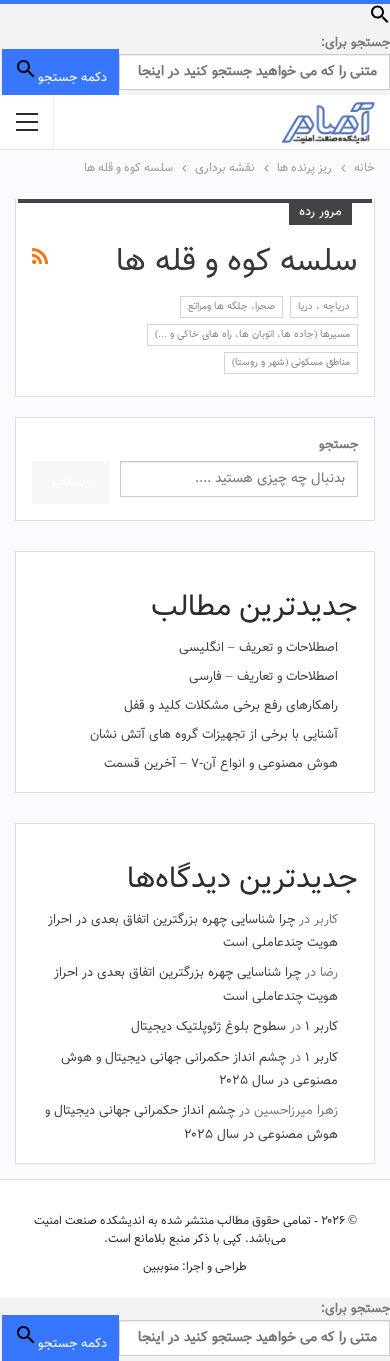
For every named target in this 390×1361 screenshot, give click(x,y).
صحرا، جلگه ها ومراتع (231, 306)
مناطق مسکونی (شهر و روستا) (291, 362)
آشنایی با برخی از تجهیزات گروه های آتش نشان (214, 735)
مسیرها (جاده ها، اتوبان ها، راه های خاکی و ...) (252, 334)
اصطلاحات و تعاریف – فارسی (263, 677)
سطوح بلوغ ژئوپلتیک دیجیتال (208, 1027)
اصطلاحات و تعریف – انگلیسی (258, 648)
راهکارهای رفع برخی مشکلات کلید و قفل (231, 706)
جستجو (338, 445)
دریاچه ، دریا (324, 306)
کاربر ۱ (321, 1027)
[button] (380, 21)
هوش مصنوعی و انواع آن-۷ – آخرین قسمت (221, 764)
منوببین (161, 1267)
